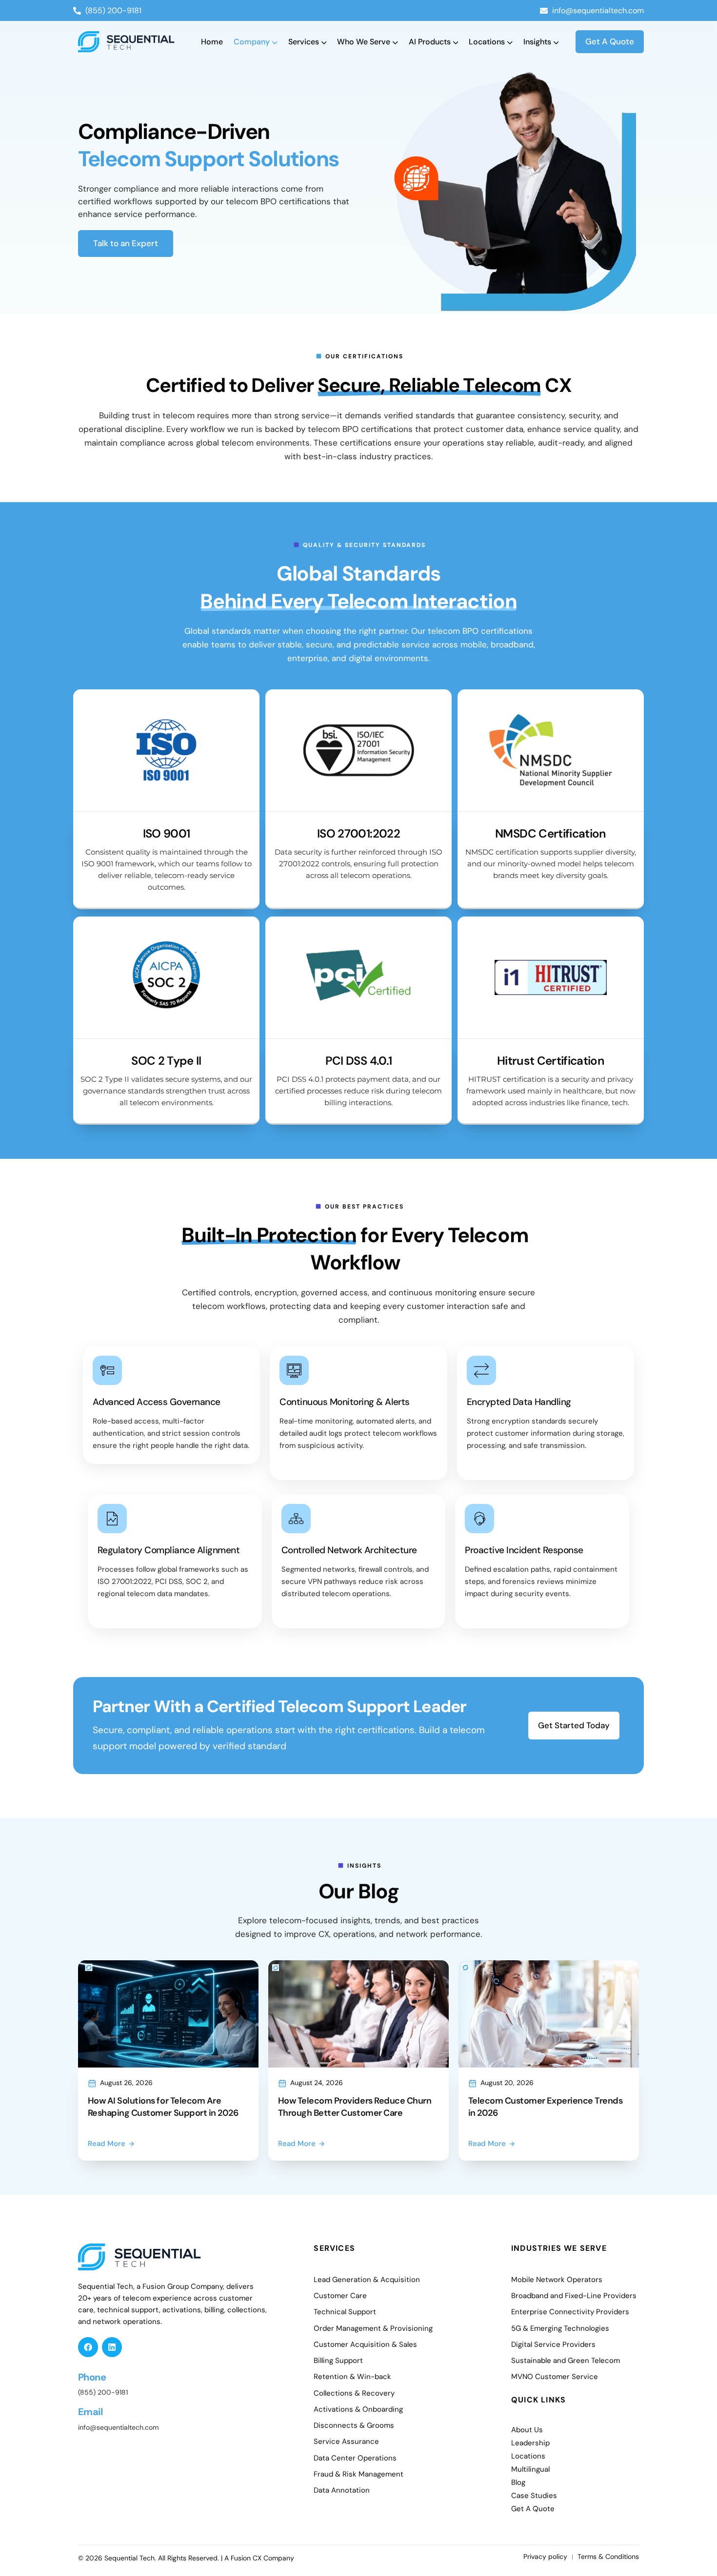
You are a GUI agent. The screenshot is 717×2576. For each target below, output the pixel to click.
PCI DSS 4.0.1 (359, 1061)
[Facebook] (88, 2347)
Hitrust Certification (551, 1061)
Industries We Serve (559, 2248)
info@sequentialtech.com (118, 2427)
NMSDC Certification (551, 833)
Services (334, 2248)
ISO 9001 (167, 833)
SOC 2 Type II (166, 1061)
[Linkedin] (112, 2347)
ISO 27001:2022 (358, 833)
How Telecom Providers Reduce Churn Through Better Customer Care (355, 2107)
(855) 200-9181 (103, 2392)
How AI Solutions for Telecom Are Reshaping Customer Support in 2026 (163, 2107)
